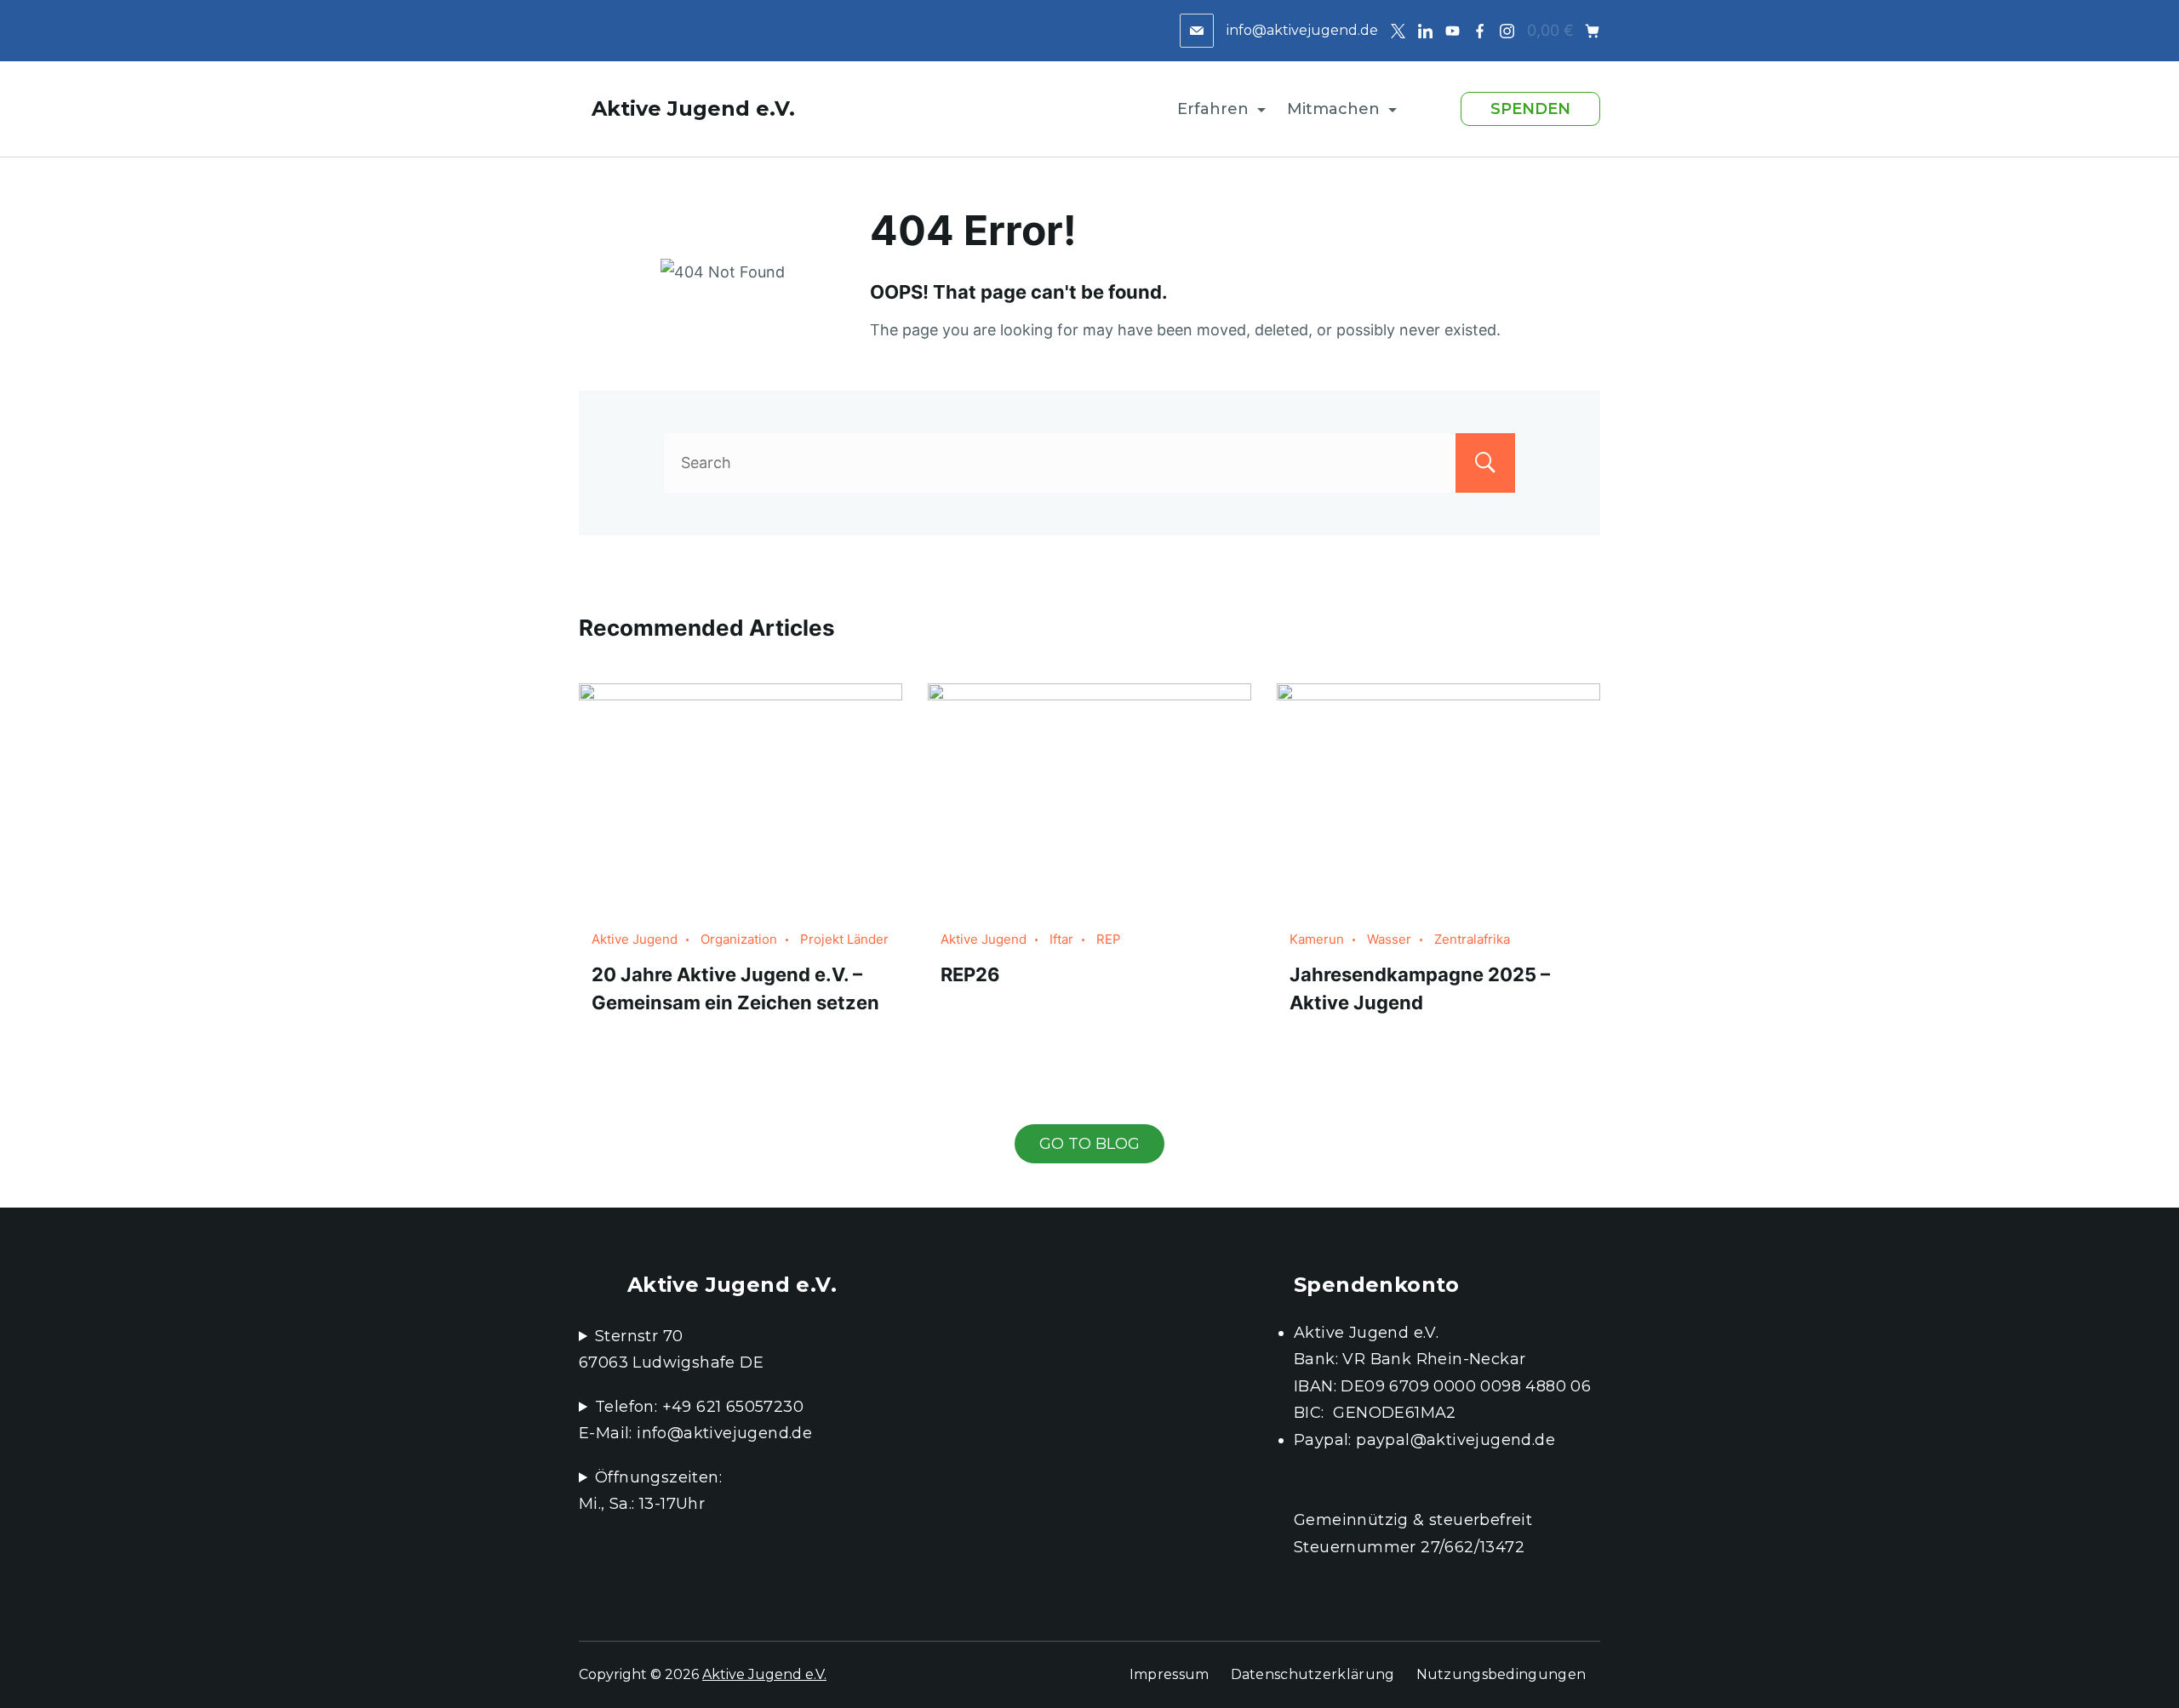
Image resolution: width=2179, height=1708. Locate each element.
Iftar (1061, 939)
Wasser (1389, 939)
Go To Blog (1089, 1144)
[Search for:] (1089, 463)
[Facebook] (1480, 31)
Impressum (1170, 1674)
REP (1109, 939)
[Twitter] (1398, 31)
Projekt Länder (844, 939)
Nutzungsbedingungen (1501, 1674)
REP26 (970, 974)
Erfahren (1213, 109)
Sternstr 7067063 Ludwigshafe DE (671, 1350)
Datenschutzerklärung (1313, 1674)
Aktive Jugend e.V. (693, 109)
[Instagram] (1507, 31)
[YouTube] (1453, 31)
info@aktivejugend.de (1302, 30)
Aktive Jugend (635, 939)
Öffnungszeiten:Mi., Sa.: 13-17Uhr (650, 1491)
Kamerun (1317, 939)
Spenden (1530, 109)
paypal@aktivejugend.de (1456, 1440)
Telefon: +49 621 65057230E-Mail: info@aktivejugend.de (695, 1420)
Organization (739, 939)
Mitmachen (1333, 109)
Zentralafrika (1472, 939)
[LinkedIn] (1425, 31)
